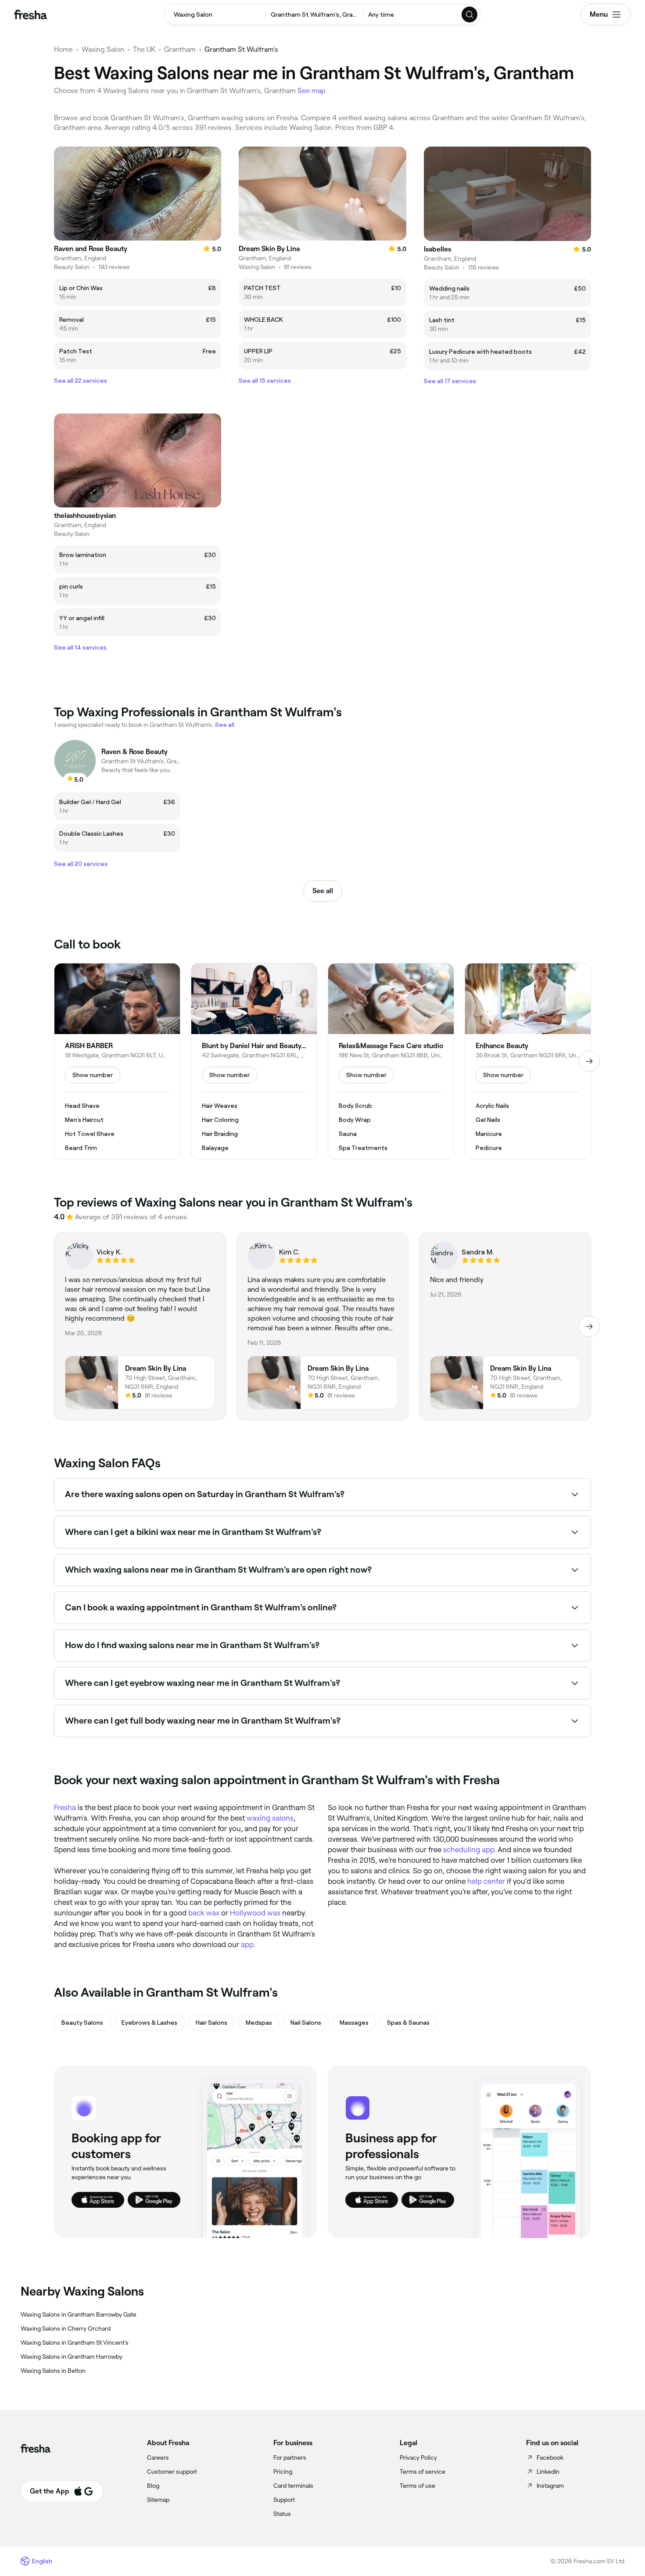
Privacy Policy (418, 2457)
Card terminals (293, 2486)
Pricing (283, 2472)
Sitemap (158, 2500)
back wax (204, 1913)
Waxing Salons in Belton (53, 2371)
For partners (290, 2457)
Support (284, 2500)
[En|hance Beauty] (528, 1061)
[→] (589, 1061)
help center (486, 1881)
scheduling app (469, 1850)
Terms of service (423, 2472)
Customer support (172, 2472)
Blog (153, 2486)
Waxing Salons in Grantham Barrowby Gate (79, 2314)
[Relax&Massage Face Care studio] (391, 1061)
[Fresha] (30, 14)
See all (323, 891)
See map (312, 91)
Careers (158, 2457)
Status (282, 2514)
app (247, 1944)
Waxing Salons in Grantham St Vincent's (75, 2342)
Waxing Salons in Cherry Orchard (66, 2328)
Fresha (65, 1807)
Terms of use (417, 2486)
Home (63, 49)
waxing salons (270, 1818)
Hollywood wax (255, 1913)
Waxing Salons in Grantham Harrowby (72, 2357)
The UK (144, 49)
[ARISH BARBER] (117, 1061)
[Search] (470, 14)
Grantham (180, 49)
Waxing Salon (103, 49)
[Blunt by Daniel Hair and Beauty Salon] (254, 1061)
